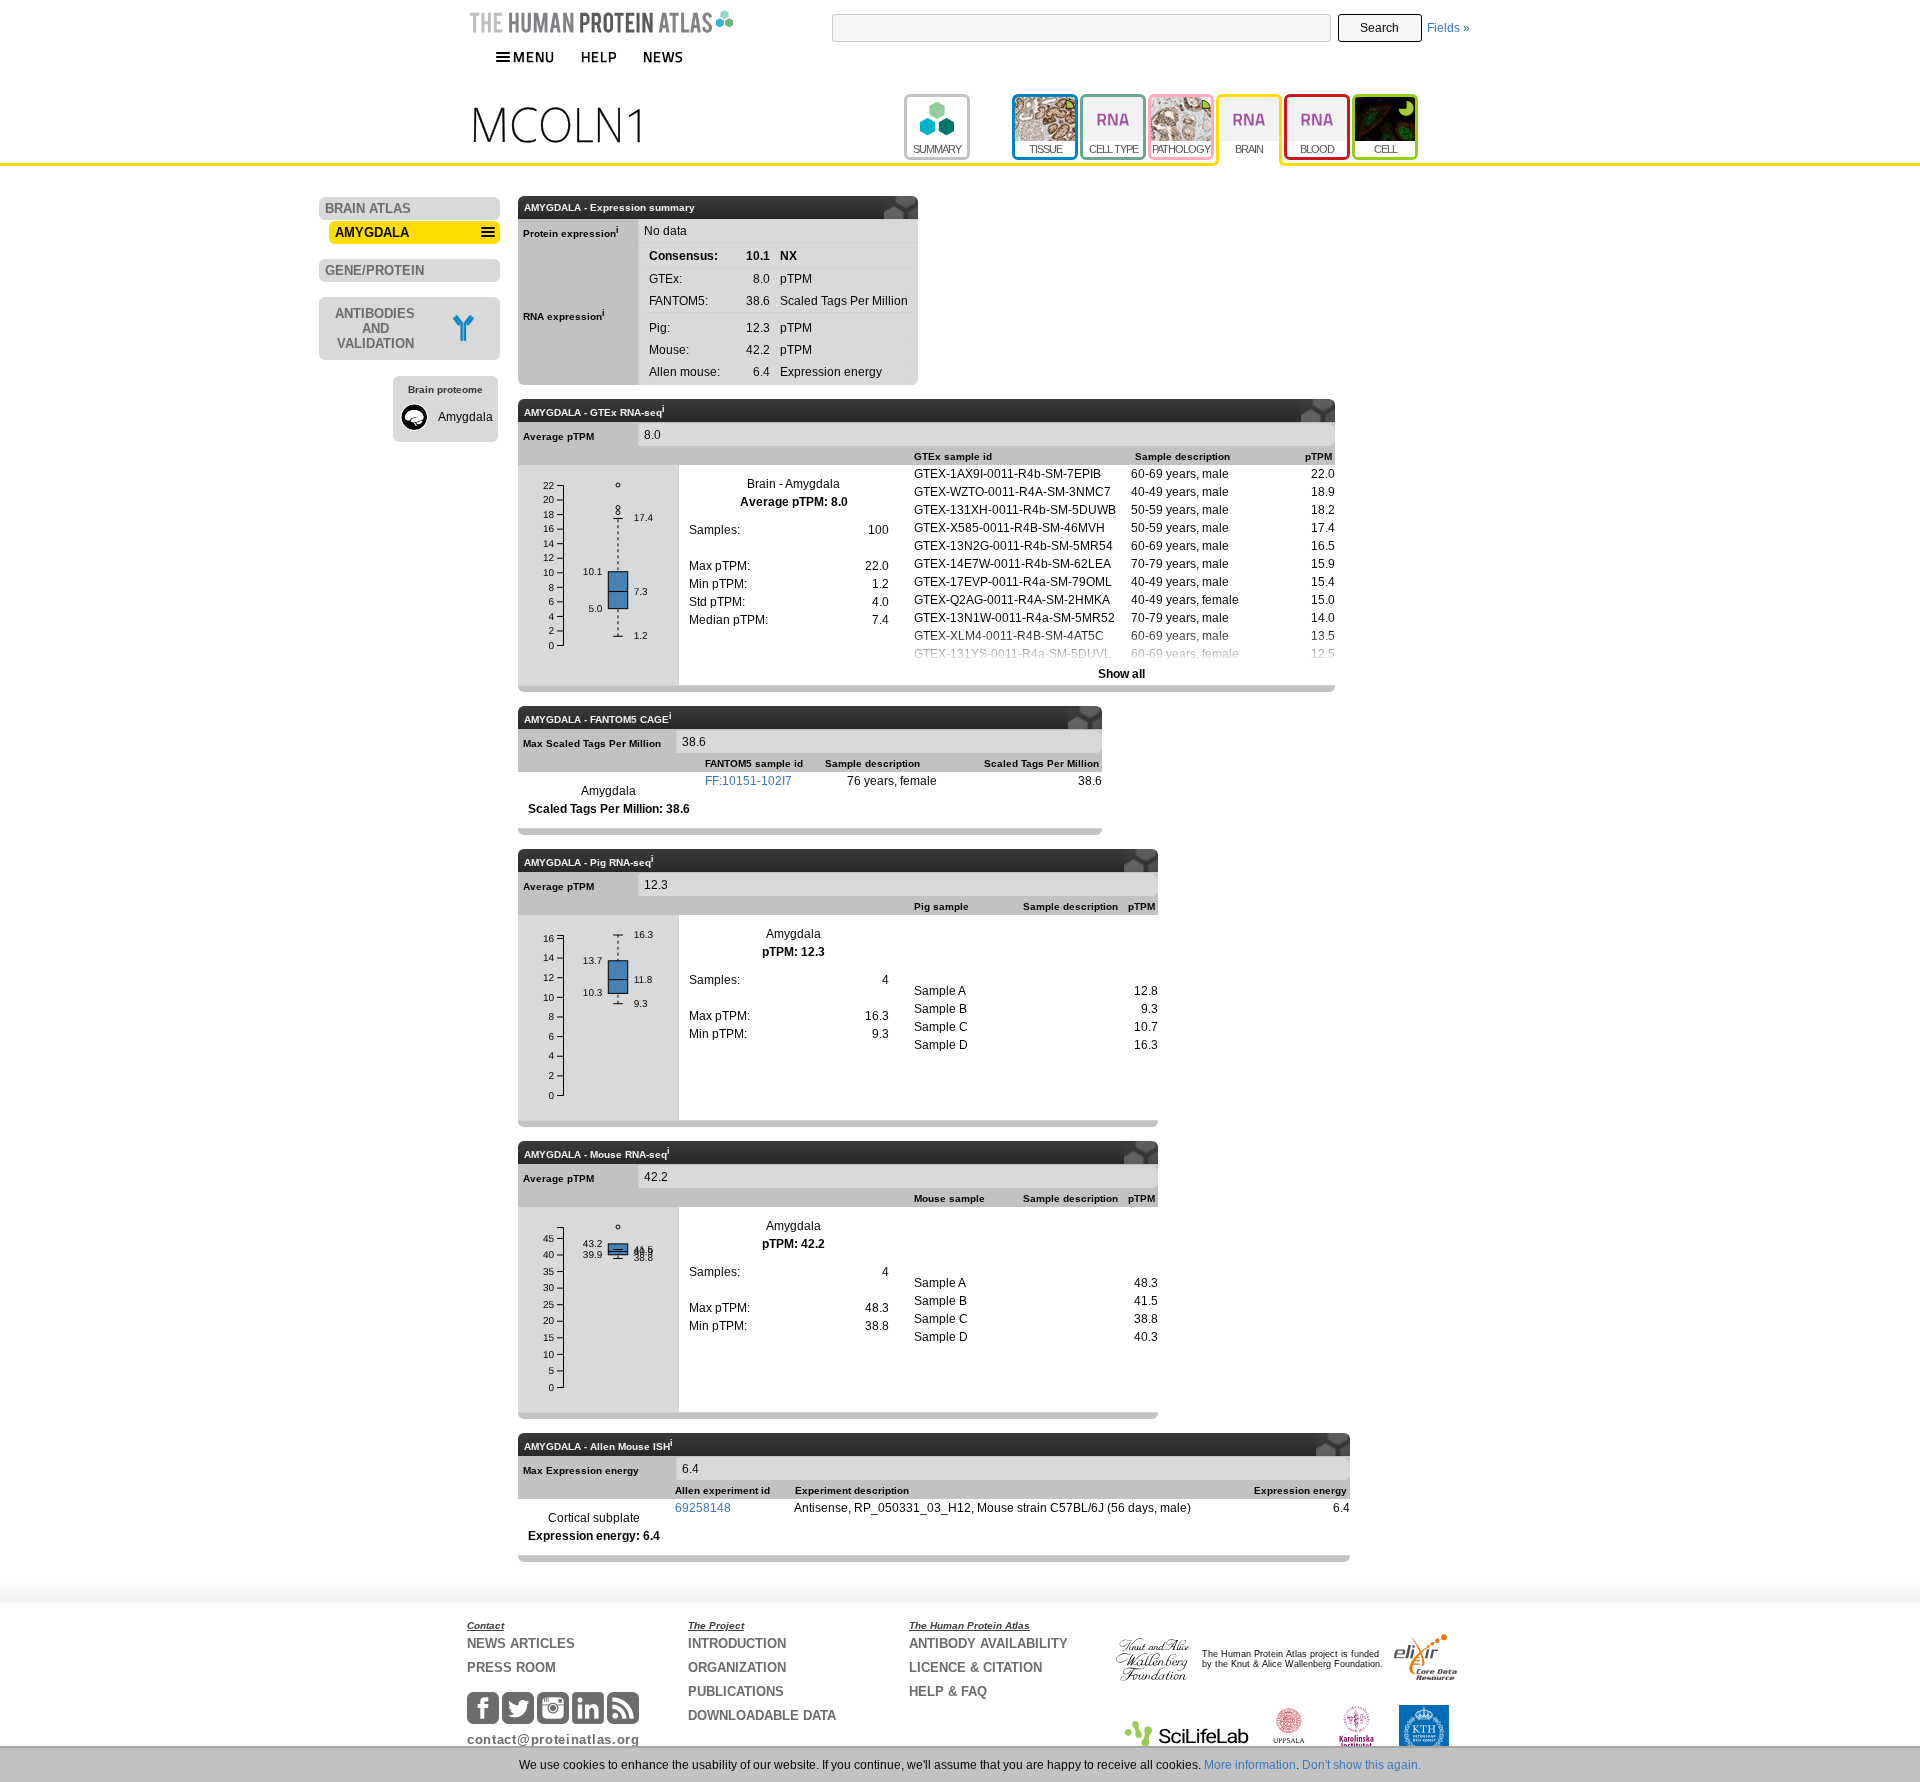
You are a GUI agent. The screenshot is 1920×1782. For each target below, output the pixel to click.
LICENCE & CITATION (975, 1667)
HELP (599, 56)
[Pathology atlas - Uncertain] (1182, 103)
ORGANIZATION (737, 1667)
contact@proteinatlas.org (553, 1739)
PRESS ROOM (511, 1667)
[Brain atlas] (1250, 103)
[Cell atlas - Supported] (1385, 103)
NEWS (663, 56)
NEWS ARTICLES (521, 1643)
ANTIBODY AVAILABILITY (988, 1643)
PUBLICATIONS (736, 1691)
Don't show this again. (1361, 1765)
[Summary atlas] (958, 103)
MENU (534, 56)
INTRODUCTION (737, 1643)
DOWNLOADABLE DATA (762, 1715)
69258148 (703, 1508)
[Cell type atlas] (1114, 103)
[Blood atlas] (1318, 103)
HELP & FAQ (948, 1691)
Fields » (1448, 28)
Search (1379, 28)
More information (1250, 1765)
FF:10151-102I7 (748, 781)
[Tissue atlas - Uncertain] (1046, 103)
